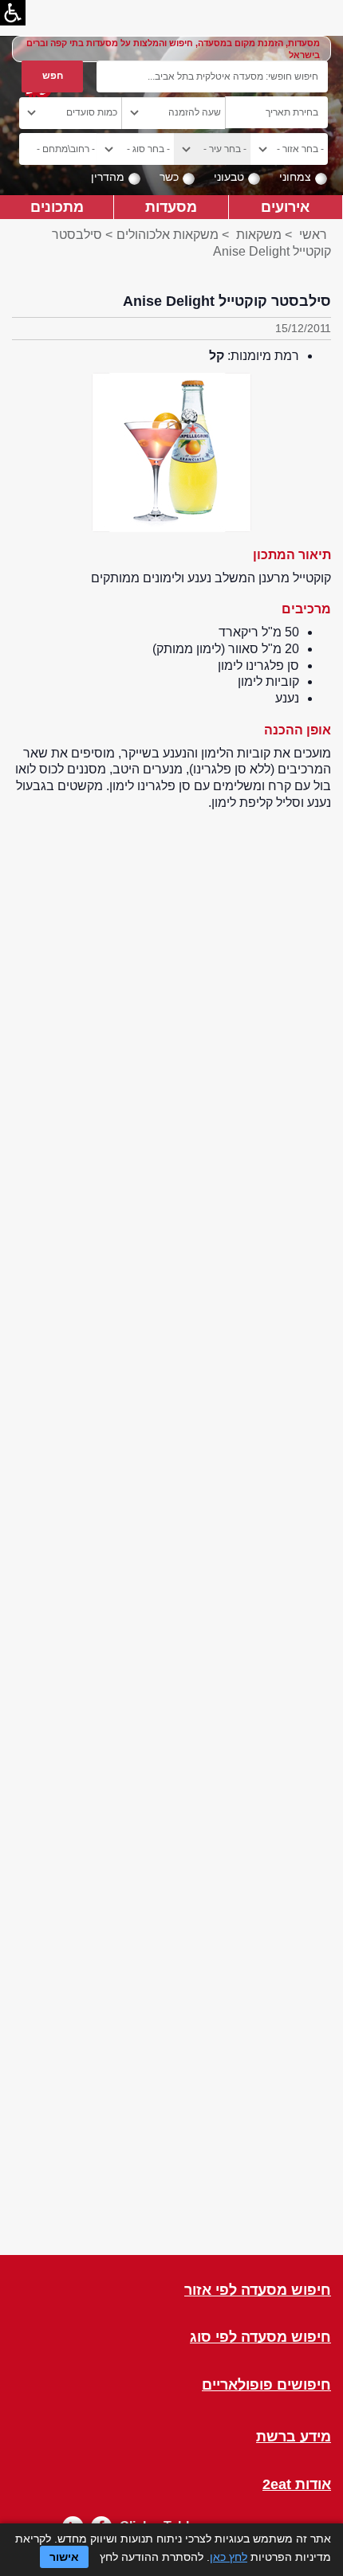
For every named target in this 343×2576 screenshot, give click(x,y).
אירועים (285, 207)
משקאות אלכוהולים (168, 235)
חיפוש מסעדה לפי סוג (260, 2337)
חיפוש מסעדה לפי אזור (258, 2290)
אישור (64, 2557)
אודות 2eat (297, 2485)
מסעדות (171, 207)
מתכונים (57, 207)
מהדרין (108, 177)
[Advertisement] (171, 1533)
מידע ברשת (294, 2437)
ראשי (313, 235)
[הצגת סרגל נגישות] (13, 13)
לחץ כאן (229, 2557)
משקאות (257, 235)
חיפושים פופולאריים (266, 2385)
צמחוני (295, 177)
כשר (169, 177)
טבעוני (229, 177)
